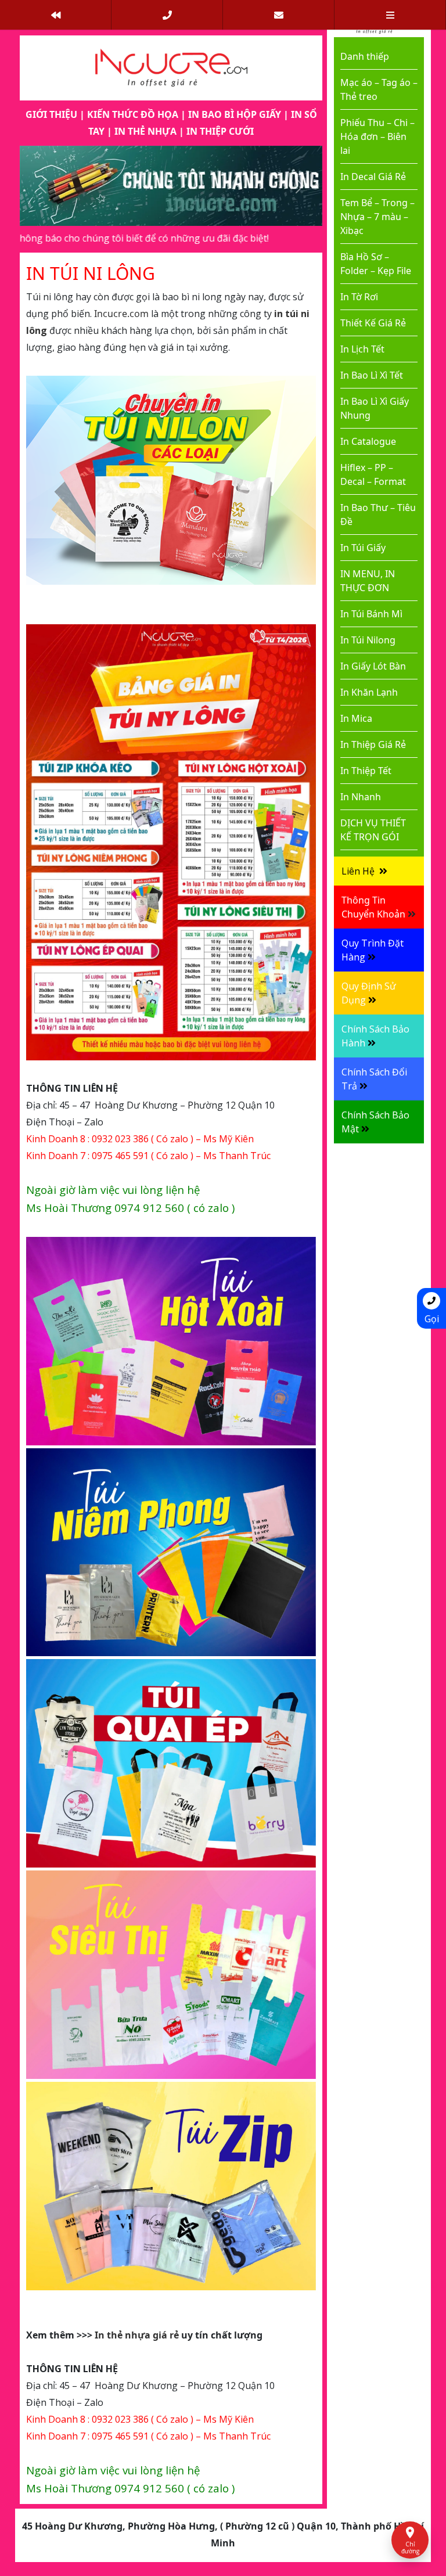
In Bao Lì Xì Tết (372, 375)
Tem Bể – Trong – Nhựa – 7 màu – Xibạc (377, 217)
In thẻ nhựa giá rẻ (137, 2335)
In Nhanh (361, 797)
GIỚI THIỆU (51, 114)
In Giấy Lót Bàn (373, 666)
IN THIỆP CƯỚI (220, 131)
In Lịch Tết (362, 349)
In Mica (356, 718)
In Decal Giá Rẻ (373, 177)
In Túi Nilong (368, 640)
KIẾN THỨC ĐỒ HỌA (133, 114)
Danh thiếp (365, 56)
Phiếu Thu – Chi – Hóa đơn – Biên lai (377, 136)
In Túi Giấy (363, 548)
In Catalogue (368, 441)
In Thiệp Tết (366, 771)
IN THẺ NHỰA (145, 131)
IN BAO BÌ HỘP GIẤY (235, 114)
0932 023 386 (120, 1139)
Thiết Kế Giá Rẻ (373, 323)
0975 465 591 (120, 1156)
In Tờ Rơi (359, 297)
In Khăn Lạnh (369, 692)
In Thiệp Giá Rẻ (373, 744)
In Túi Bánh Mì (371, 614)
